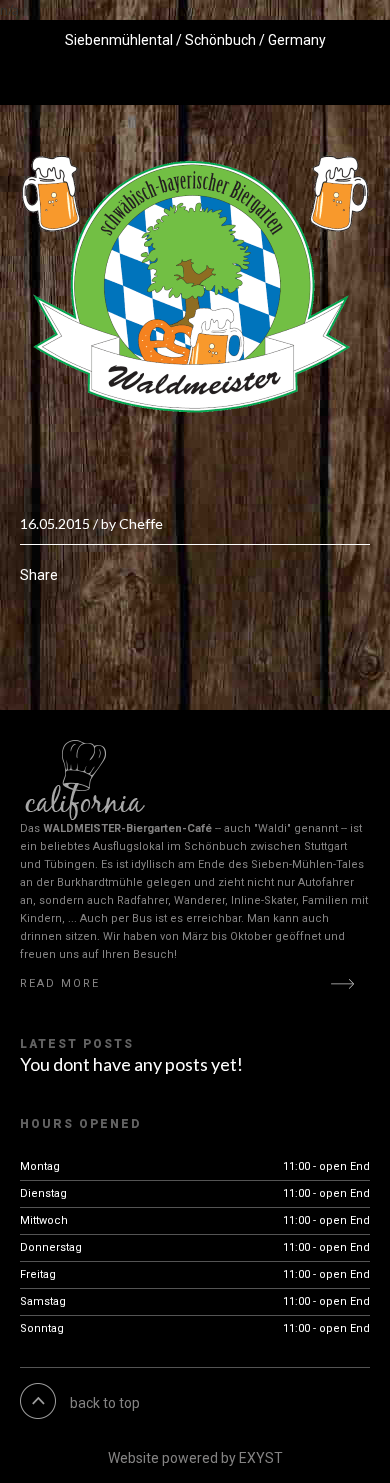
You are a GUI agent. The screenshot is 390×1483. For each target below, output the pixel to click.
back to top (105, 1403)
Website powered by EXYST (195, 1458)
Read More (60, 983)
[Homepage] (195, 284)
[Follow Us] (134, 80)
